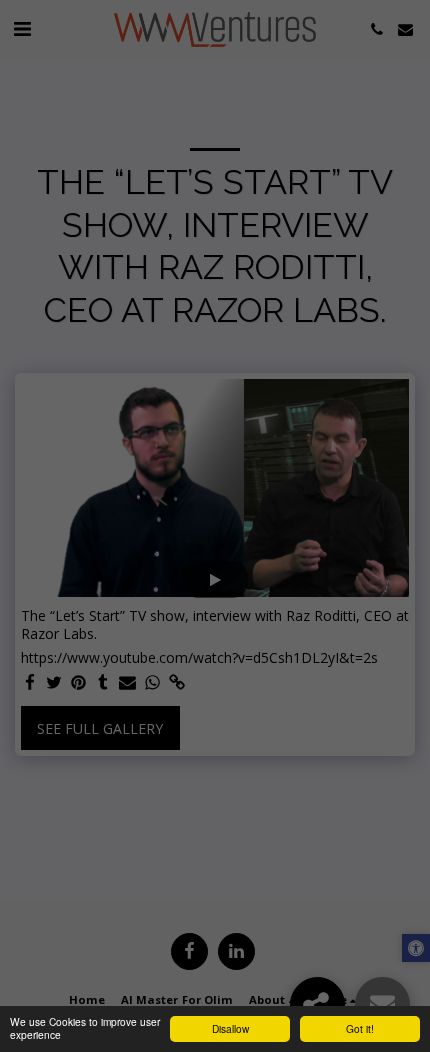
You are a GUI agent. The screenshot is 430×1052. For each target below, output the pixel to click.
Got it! (360, 1028)
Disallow (230, 1028)
